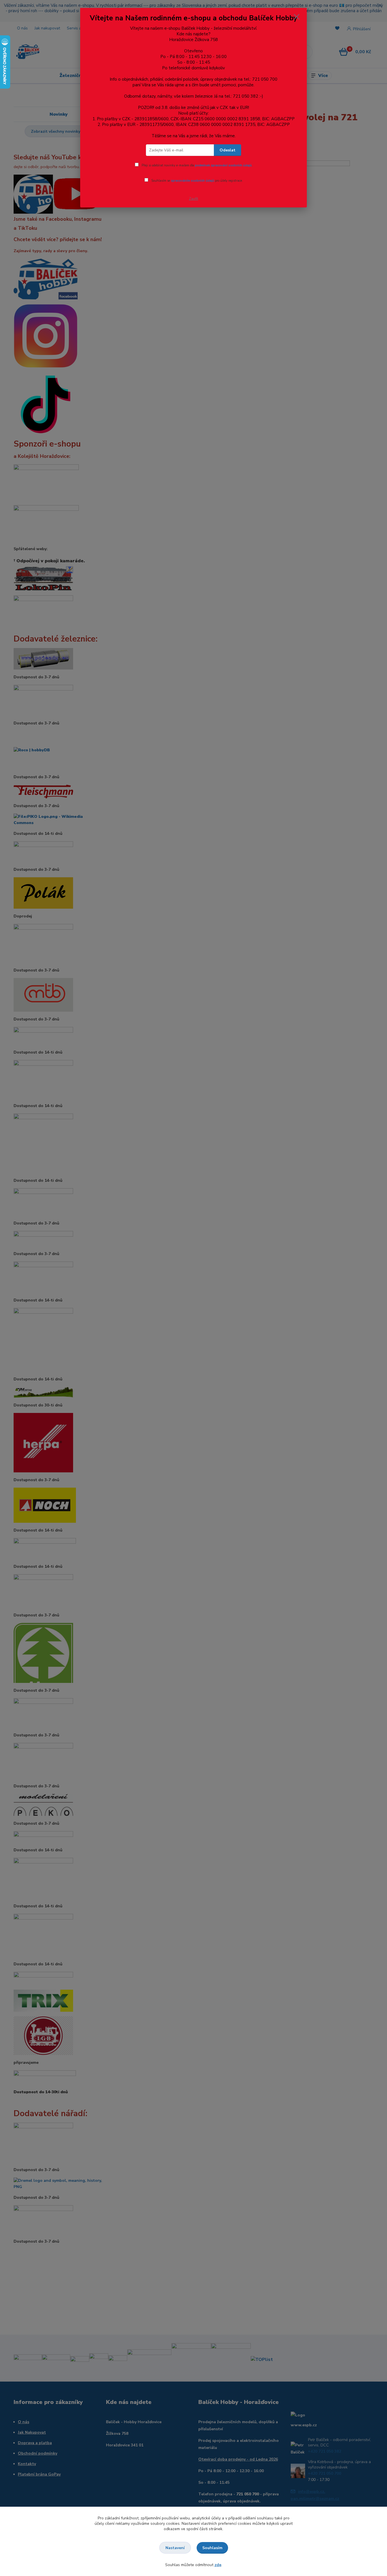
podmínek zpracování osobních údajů (223, 165)
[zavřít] (297, 17)
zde (218, 2565)
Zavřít (193, 199)
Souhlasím (212, 2548)
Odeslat (227, 150)
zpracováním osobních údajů (193, 181)
